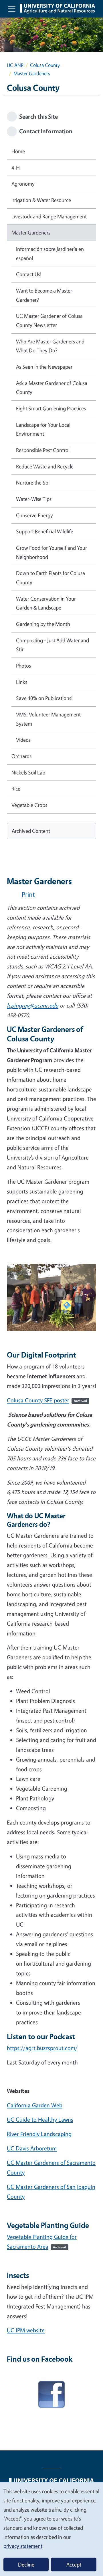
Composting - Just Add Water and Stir (53, 645)
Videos (23, 740)
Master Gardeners (31, 232)
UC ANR (15, 65)
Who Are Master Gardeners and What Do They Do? (50, 346)
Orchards (21, 756)
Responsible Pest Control (43, 450)
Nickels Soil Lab (28, 772)
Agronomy (23, 184)
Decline (26, 2565)
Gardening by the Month (43, 624)
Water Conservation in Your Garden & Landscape (46, 603)
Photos (23, 666)
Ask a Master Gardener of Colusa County (52, 388)
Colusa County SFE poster (47, 1400)
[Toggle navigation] (12, 9)
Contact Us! (29, 274)
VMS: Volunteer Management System (48, 719)
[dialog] (51, 2529)
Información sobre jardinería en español (50, 253)
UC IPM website (26, 2330)
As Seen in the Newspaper (44, 367)
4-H (16, 168)
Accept (74, 2565)
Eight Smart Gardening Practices (51, 408)
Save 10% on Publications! (44, 698)
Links (22, 682)
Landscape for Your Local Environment (43, 429)
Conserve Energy (34, 515)
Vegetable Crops (29, 805)
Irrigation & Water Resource (41, 200)
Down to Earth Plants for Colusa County (50, 578)
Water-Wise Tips (34, 499)
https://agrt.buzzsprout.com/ (42, 2048)
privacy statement (23, 2546)
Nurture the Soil (33, 482)
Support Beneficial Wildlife (45, 531)
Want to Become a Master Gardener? (44, 295)
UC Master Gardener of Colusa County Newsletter (49, 320)
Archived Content (31, 831)
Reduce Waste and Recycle (45, 466)
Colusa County (45, 65)
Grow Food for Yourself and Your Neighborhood (51, 552)
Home (18, 151)
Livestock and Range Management (49, 216)
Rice (16, 789)
